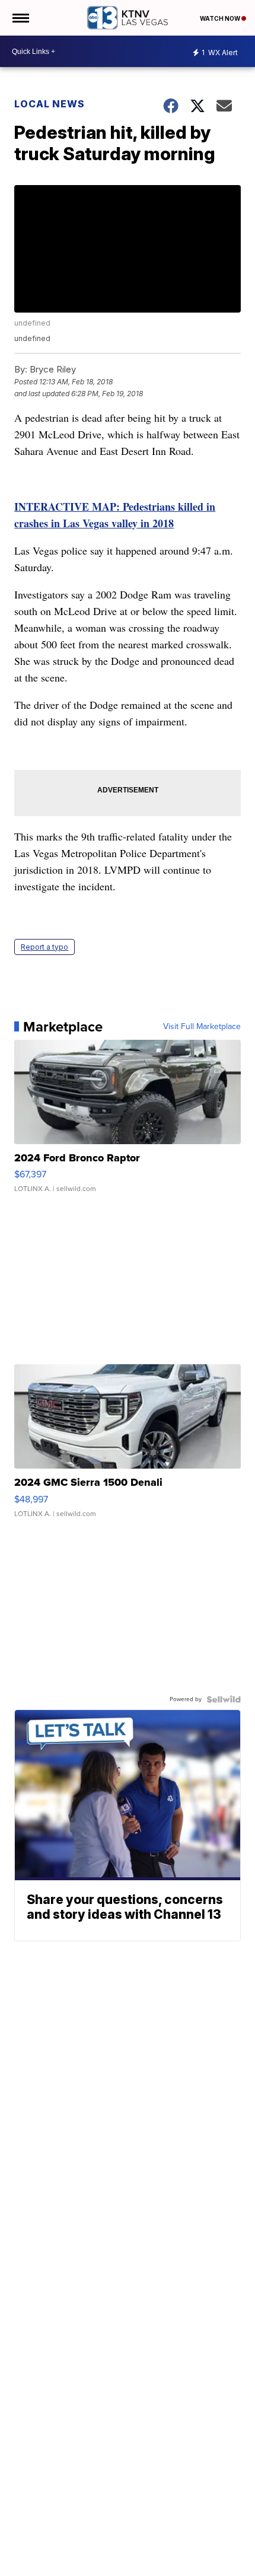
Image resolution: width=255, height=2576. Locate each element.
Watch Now (221, 18)
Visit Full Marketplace (202, 1027)
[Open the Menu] (20, 18)
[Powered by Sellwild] (224, 1699)
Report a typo (44, 947)
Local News (50, 104)
